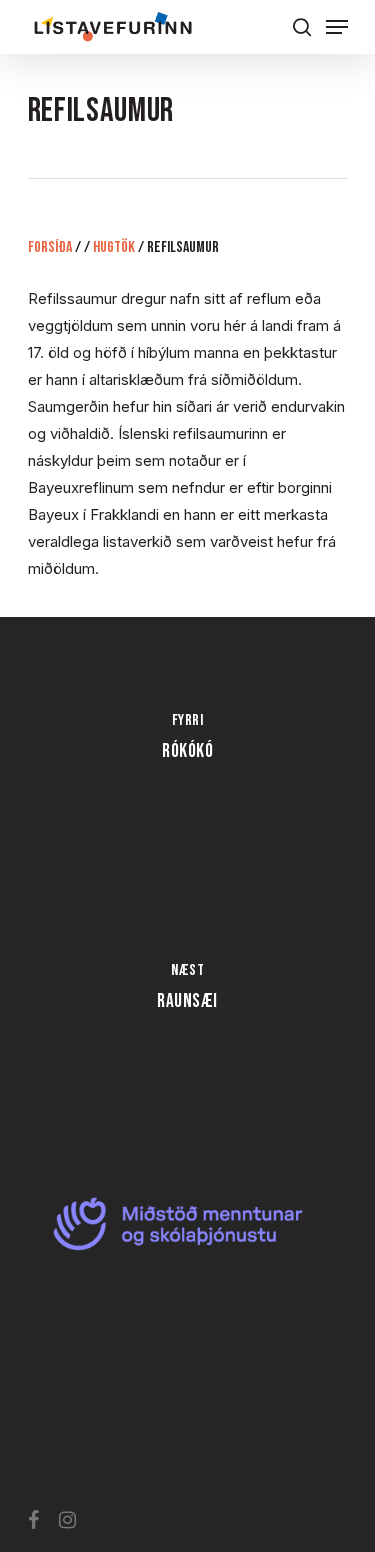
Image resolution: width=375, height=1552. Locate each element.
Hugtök (114, 247)
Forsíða (50, 247)
